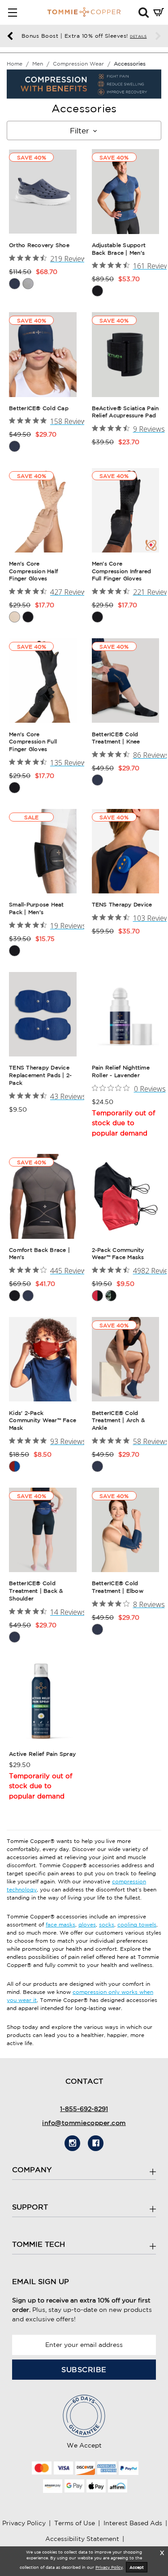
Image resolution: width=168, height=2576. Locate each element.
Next (158, 36)
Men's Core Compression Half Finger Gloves (33, 571)
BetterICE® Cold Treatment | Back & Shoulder (36, 1591)
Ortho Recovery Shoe (39, 245)
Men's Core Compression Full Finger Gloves (33, 742)
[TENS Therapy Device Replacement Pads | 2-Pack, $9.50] (43, 1014)
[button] (144, 12)
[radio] (15, 284)
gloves (87, 1924)
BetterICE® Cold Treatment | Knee (116, 738)
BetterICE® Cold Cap (39, 408)
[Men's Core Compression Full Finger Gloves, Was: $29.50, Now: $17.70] (43, 680)
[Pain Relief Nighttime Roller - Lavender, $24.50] (126, 1014)
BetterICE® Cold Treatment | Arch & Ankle (118, 1421)
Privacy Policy (24, 2523)
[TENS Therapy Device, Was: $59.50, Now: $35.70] (126, 851)
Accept (137, 2567)
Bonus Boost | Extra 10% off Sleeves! (84, 36)
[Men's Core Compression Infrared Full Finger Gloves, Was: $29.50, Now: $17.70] (126, 510)
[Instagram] (72, 2143)
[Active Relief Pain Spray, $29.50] (43, 1701)
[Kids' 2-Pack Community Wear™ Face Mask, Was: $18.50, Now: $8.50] (43, 1359)
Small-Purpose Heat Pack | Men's (37, 908)
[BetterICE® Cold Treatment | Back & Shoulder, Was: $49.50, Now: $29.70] (43, 1530)
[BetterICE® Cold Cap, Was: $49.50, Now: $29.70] (43, 354)
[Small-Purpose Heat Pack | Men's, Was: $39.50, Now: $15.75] (43, 851)
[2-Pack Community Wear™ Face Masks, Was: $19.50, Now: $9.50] (126, 1196)
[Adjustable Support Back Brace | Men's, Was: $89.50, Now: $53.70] (126, 191)
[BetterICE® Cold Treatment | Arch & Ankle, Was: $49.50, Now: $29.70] (126, 1359)
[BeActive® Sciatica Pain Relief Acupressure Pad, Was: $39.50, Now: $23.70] (126, 354)
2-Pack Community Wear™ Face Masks (118, 1254)
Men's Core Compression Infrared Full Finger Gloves (122, 571)
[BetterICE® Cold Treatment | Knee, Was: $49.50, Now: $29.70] (126, 680)
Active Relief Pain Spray (42, 1754)
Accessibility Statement (82, 2539)
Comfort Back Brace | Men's (39, 1254)
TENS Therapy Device (122, 904)
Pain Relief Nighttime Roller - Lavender (121, 1071)
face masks (60, 1924)
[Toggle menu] (12, 12)
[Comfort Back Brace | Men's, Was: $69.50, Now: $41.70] (43, 1196)
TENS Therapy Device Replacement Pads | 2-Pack (40, 1075)
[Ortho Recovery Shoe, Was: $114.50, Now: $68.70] (43, 191)
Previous (10, 36)
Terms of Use (75, 2523)
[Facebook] (96, 2143)
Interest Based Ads (133, 2523)
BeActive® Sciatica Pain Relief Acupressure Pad (125, 412)
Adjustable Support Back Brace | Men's (119, 249)
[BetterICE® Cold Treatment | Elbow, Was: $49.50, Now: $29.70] (126, 1530)
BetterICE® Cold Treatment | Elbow (118, 1587)
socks (107, 1924)
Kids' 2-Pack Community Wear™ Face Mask (43, 1421)
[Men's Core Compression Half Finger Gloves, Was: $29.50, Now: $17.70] (43, 510)
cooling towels (137, 1924)
